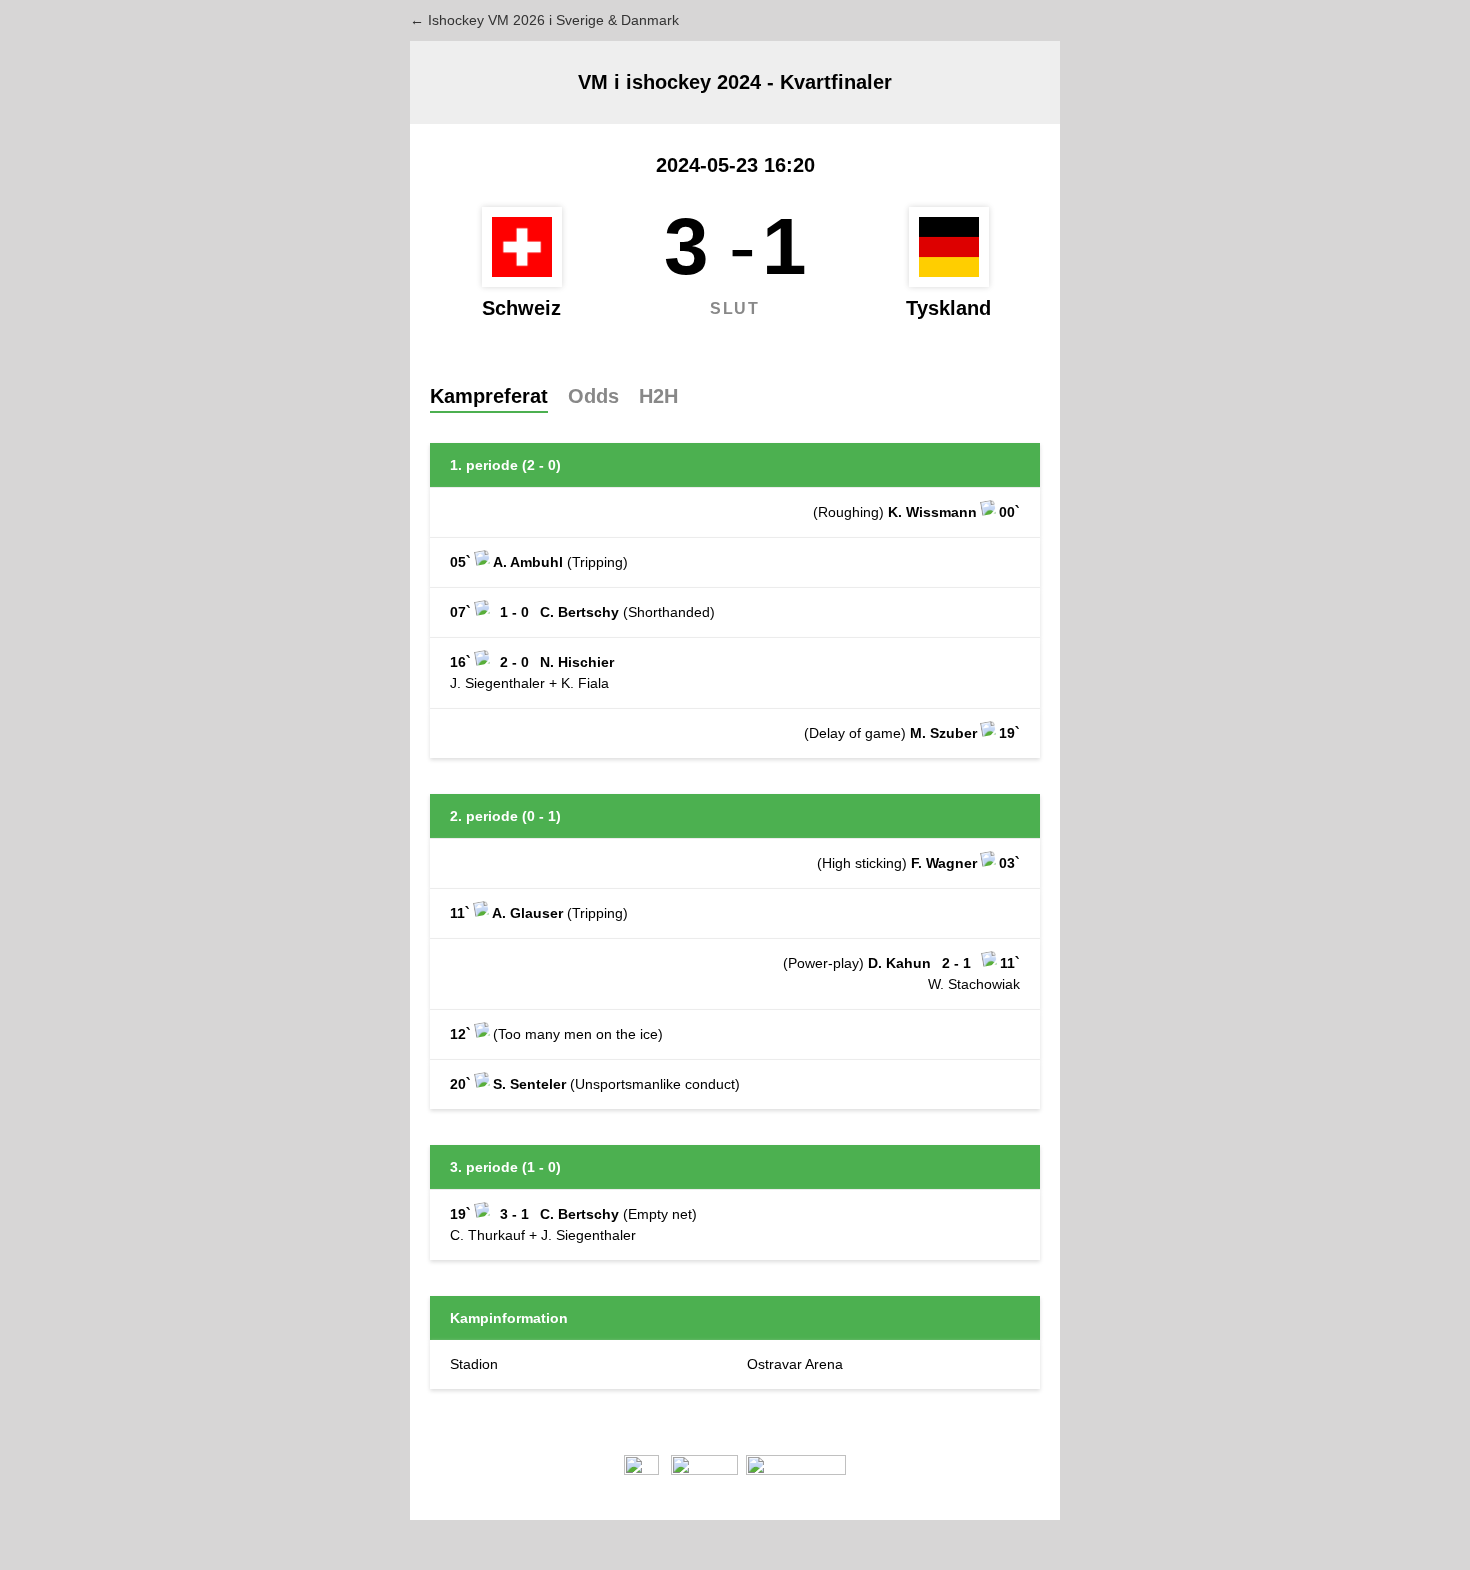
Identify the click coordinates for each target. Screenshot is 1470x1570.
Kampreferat (489, 396)
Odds (593, 396)
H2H (658, 396)
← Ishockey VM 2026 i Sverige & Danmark (544, 20)
